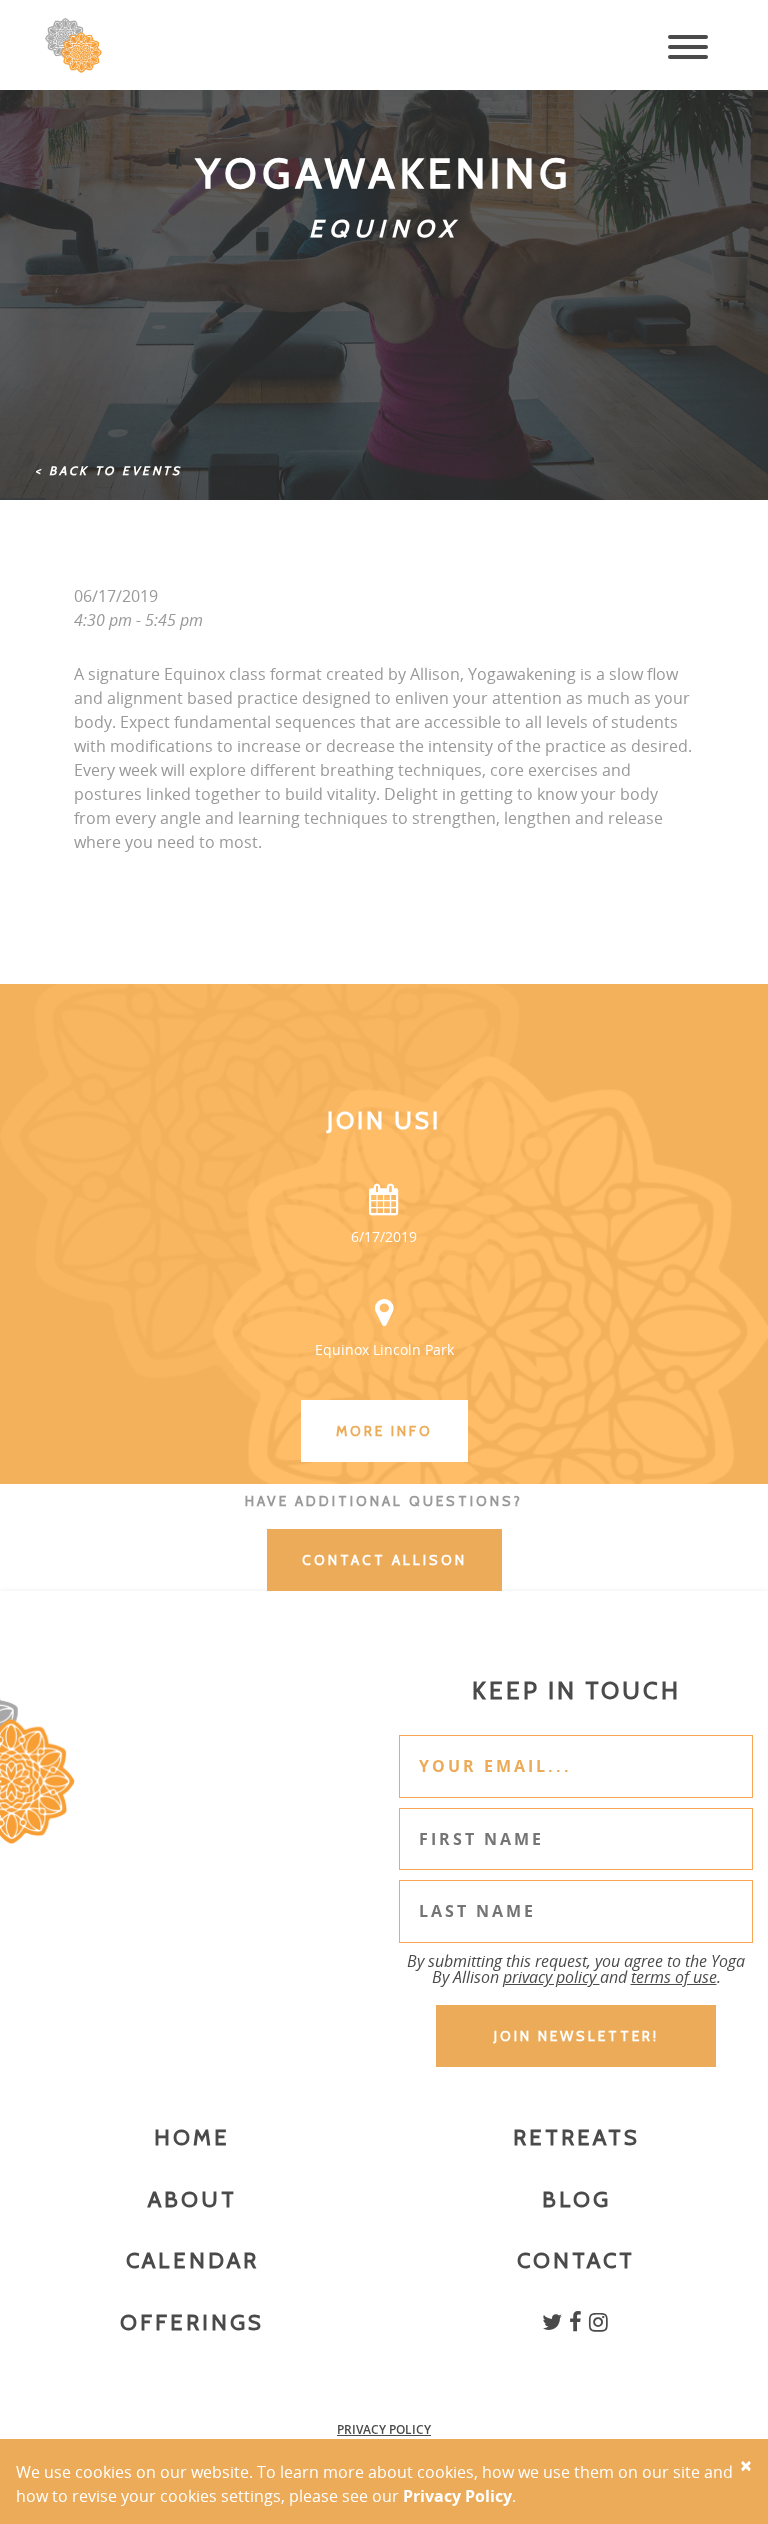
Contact (576, 2260)
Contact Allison (384, 1560)
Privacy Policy (384, 2429)
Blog (576, 2199)
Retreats (576, 2137)
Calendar (192, 2260)
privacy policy (551, 1977)
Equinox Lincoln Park (384, 1349)
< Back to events (108, 470)
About (192, 2199)
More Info (384, 1431)
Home (192, 2137)
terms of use (674, 1977)
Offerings (192, 2322)
